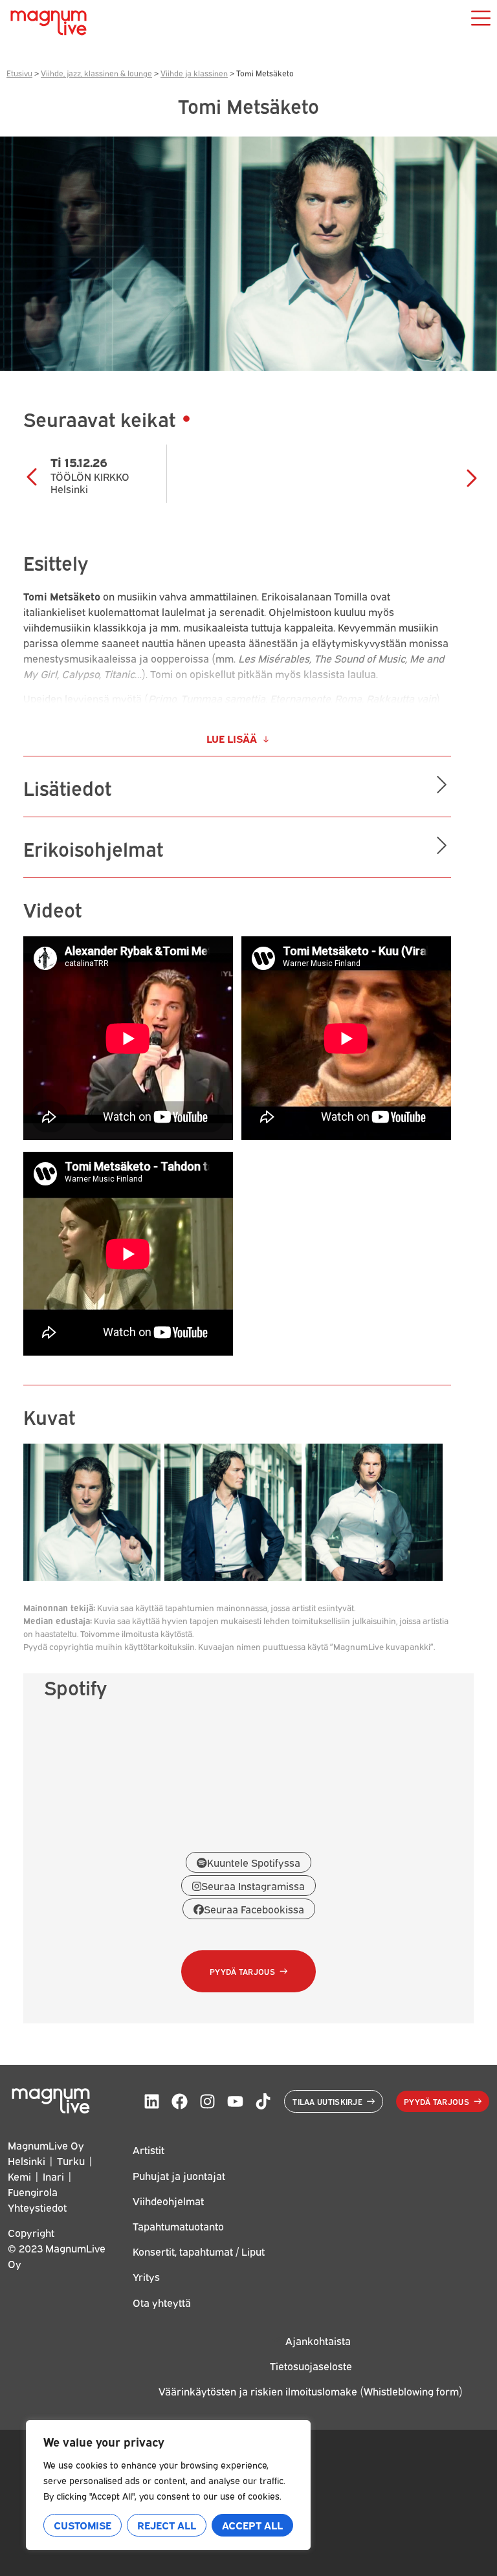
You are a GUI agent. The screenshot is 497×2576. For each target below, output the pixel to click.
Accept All (252, 2525)
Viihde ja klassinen (194, 73)
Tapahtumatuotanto (178, 2226)
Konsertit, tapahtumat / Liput (199, 2251)
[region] (168, 2485)
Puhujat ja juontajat (179, 2175)
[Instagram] (207, 2101)
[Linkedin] (152, 2101)
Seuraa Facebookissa (254, 1909)
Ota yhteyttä (162, 2302)
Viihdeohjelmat (168, 2201)
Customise (83, 2525)
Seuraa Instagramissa (253, 1886)
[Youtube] (235, 2101)
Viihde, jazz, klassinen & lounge (96, 73)
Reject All (167, 2525)
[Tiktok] (263, 2101)
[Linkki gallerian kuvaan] (92, 1576)
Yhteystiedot (37, 2207)
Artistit (149, 2150)
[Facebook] (180, 2101)
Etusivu (19, 73)
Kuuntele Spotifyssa (254, 1862)
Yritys (146, 2276)
